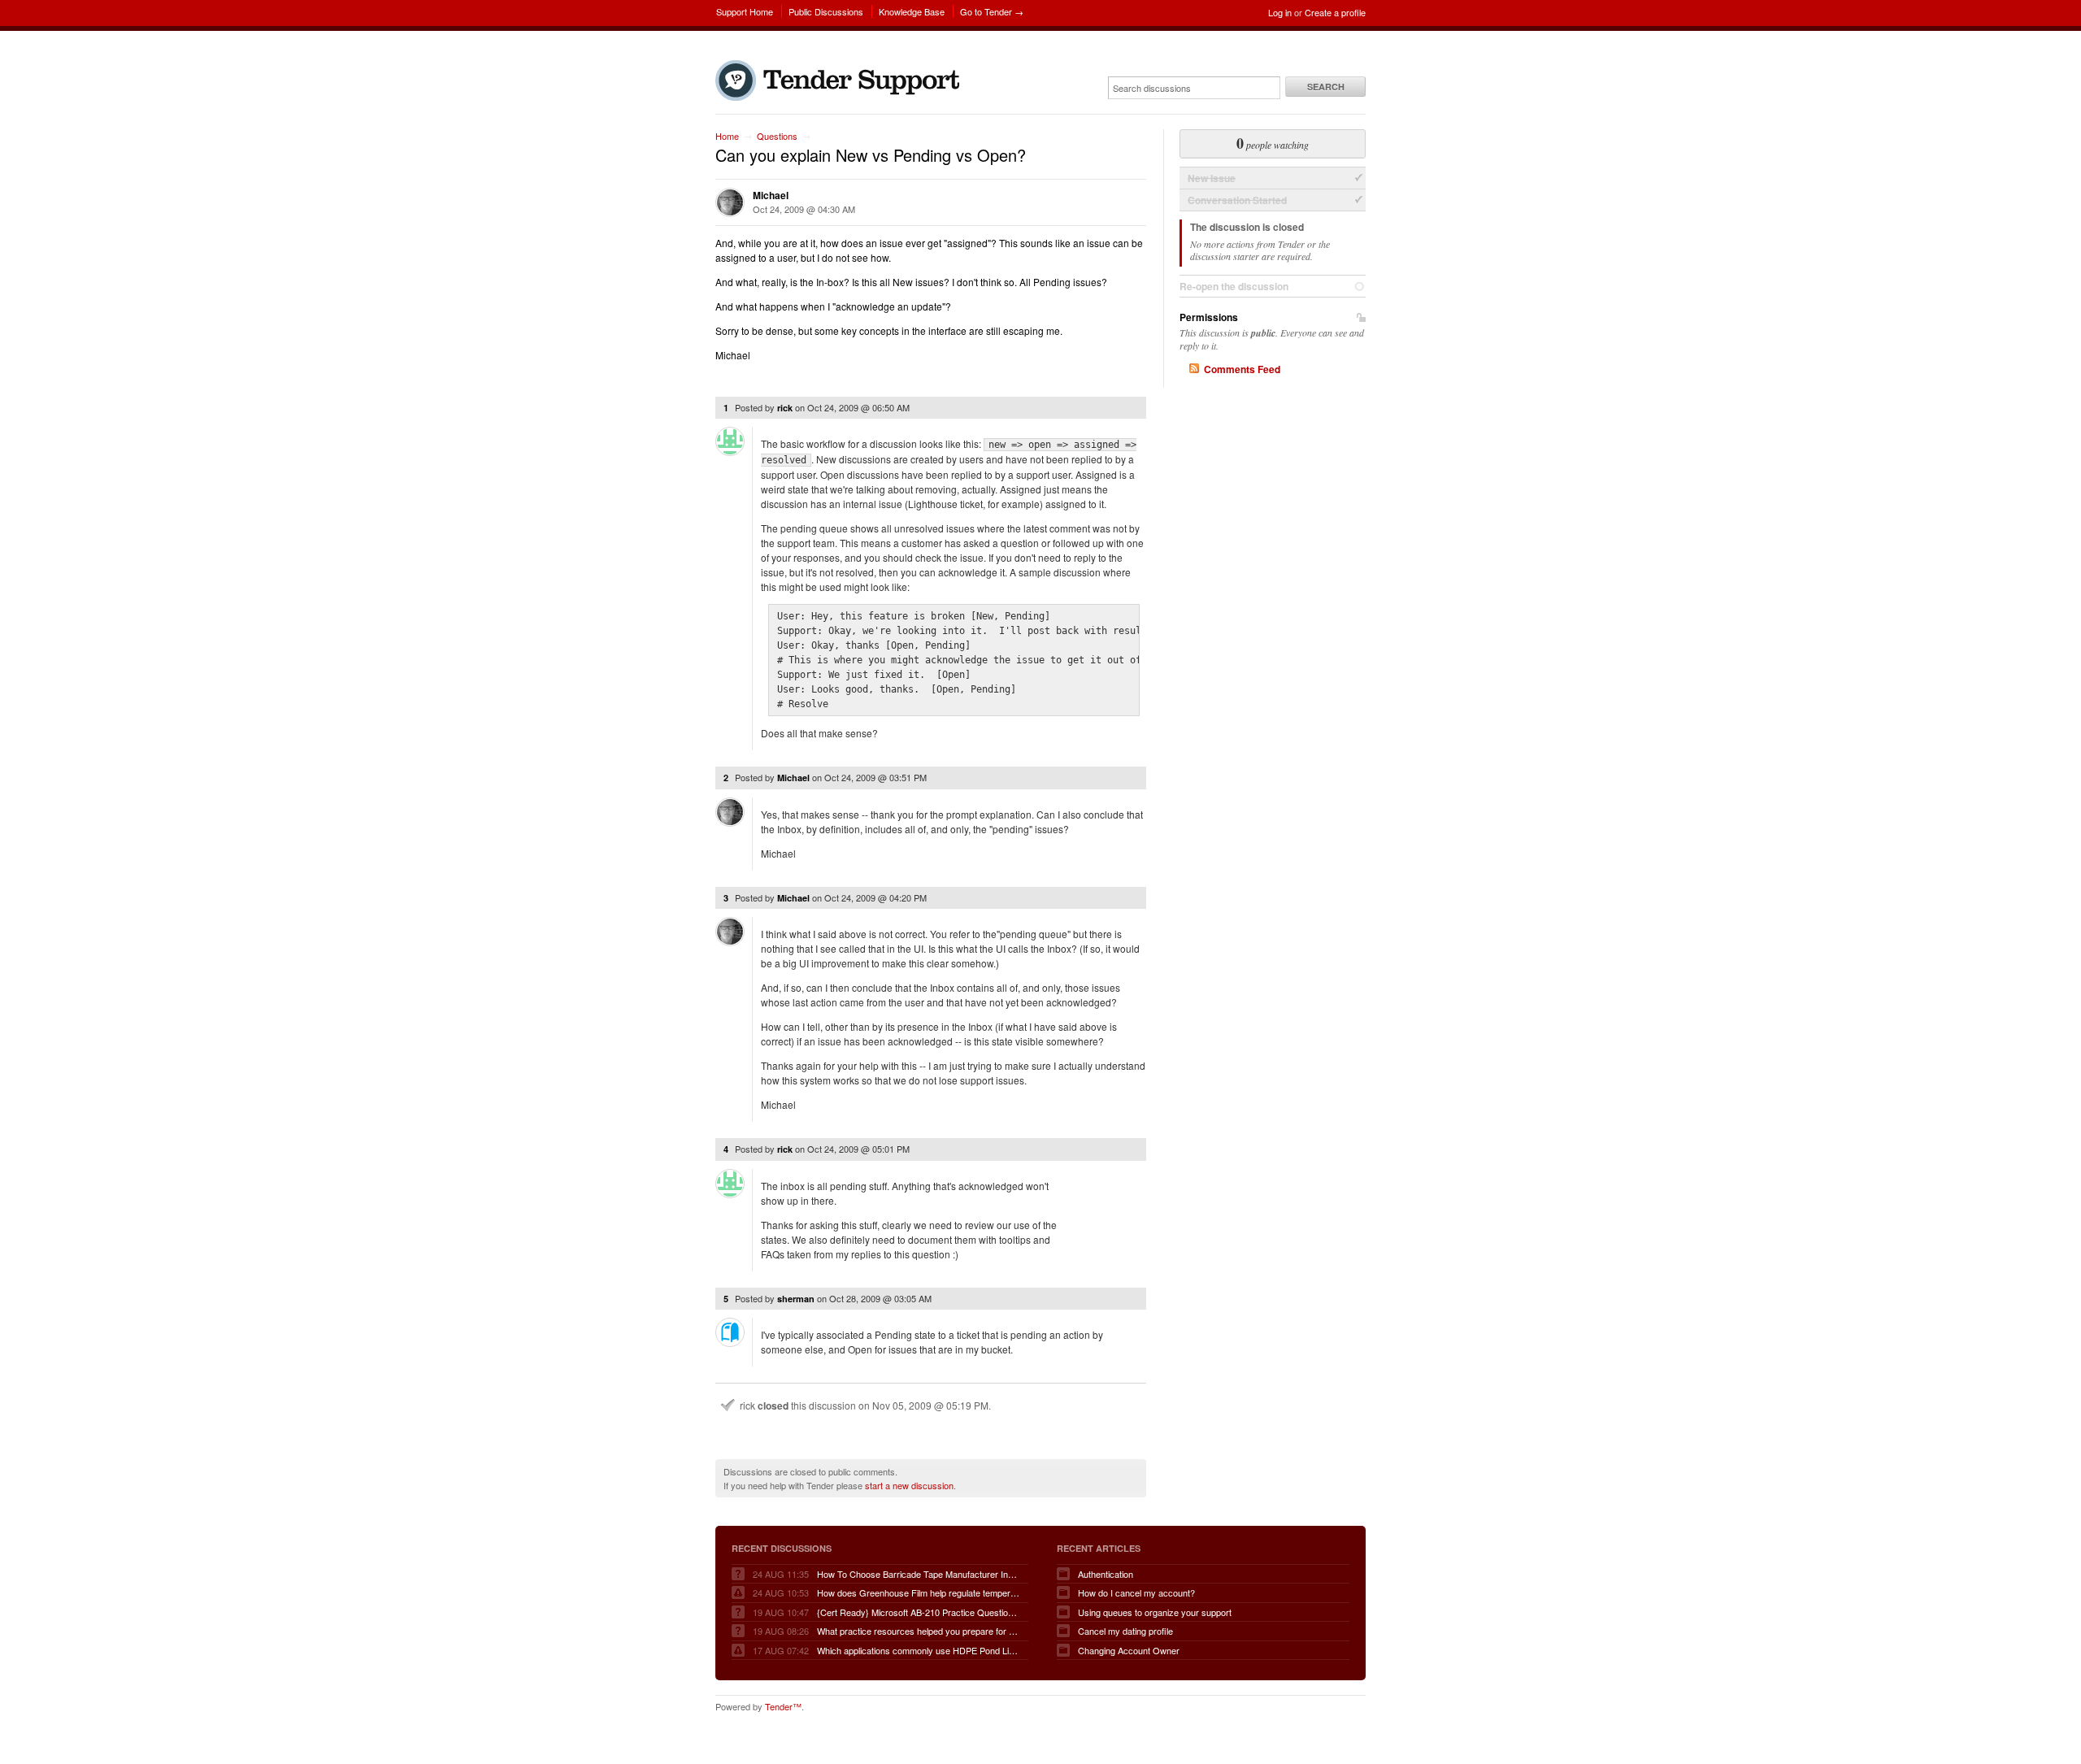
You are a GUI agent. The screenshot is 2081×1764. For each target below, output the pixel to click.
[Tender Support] (841, 97)
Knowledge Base (912, 11)
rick (785, 408)
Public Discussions (826, 11)
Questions (777, 136)
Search (1326, 87)
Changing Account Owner (1129, 1650)
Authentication (1106, 1574)
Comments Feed (1242, 369)
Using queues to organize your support (1155, 1612)
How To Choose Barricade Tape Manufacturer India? (919, 1574)
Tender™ (783, 1706)
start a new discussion (909, 1485)
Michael (771, 195)
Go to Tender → (992, 11)
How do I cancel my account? (1136, 1592)
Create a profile (1335, 12)
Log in (1280, 12)
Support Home (745, 11)
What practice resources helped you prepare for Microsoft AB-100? (919, 1631)
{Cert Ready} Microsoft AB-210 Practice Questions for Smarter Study (919, 1612)
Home (727, 136)
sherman (796, 1299)
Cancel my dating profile (1125, 1631)
